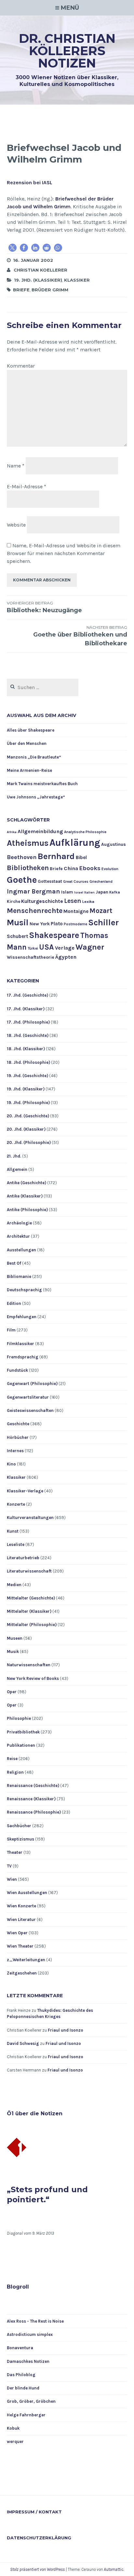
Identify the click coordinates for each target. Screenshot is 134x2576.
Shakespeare (54, 935)
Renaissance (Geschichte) (33, 1786)
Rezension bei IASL (30, 182)
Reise (12, 1759)
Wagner (90, 947)
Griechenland (101, 882)
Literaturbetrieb (23, 1558)
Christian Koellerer (40, 270)
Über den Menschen (27, 743)
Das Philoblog (21, 2375)
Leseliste (16, 1544)
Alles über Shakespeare (31, 730)
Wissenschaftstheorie (31, 957)
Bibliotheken (28, 868)
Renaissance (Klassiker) (31, 1799)
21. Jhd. (14, 1156)
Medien (14, 1585)
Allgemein (17, 1169)
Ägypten (66, 957)
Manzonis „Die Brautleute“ (34, 757)
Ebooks (90, 868)
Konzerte (16, 1504)
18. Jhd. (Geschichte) (28, 1035)
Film (11, 1330)
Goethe (22, 880)
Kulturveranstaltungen (30, 1518)
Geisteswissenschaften (30, 1410)
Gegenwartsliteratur (28, 1397)
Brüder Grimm (50, 290)
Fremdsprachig (23, 1357)
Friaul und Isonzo (66, 2030)
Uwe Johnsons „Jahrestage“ (36, 797)
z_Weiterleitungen (26, 1960)
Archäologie (19, 1223)
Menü (70, 8)
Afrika (12, 832)
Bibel (81, 857)
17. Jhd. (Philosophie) (28, 1022)
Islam (67, 892)
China (71, 868)
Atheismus (28, 843)
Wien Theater (20, 1946)
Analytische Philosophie (85, 832)
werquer (15, 2442)
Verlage (65, 948)
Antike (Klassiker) (25, 1196)
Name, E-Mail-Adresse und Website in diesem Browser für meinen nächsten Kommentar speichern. (64, 553)
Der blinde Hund (23, 2388)
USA (47, 947)
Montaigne (76, 911)
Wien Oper (17, 1933)
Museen (15, 1638)
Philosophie (19, 1718)
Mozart (101, 911)
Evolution (110, 869)
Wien (12, 1879)
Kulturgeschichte (42, 901)
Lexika (88, 902)
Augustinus (114, 844)
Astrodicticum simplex (30, 2334)
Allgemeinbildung (40, 831)
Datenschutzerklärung (39, 2538)
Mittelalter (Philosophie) (32, 1625)
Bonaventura (20, 2348)
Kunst (13, 1531)
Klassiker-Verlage (25, 1491)
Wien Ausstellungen (27, 1893)
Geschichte (18, 1424)
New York (40, 924)
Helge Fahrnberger (26, 2415)
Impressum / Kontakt (34, 2512)
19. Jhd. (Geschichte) (27, 1076)
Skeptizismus (20, 1839)
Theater (15, 1852)
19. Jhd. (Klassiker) (38, 280)
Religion (15, 1772)
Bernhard (56, 856)
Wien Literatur (21, 1920)
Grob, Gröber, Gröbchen (31, 2401)
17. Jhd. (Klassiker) (26, 1009)
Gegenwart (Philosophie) (32, 1384)
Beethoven (22, 857)
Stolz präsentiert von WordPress (37, 2569)
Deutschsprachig (24, 1290)
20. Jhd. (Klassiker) (26, 1129)
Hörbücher (18, 1437)
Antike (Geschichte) (27, 1183)
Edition (14, 1303)
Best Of (14, 1263)
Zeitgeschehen (22, 1973)
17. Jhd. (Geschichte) (27, 995)
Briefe (21, 290)
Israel (79, 892)
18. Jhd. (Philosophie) (28, 1062)
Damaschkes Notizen (28, 2361)
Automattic (114, 2569)
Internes (15, 1451)
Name (16, 466)
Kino (11, 1464)
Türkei (33, 948)
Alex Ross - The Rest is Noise (35, 2321)
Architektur (18, 1236)
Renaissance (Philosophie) (34, 1812)
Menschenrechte (35, 911)
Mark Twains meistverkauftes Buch (42, 784)
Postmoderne (75, 924)
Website (16, 525)
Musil (18, 923)
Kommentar (21, 366)
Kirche (13, 901)
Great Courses (76, 882)
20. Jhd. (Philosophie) (29, 1142)
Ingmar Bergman (33, 891)
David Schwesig (23, 2043)
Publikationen (21, 1745)
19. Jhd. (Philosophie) (28, 1103)
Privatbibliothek (23, 1732)
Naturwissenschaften (29, 1665)
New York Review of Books (33, 1678)
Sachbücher (19, 1826)
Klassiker (77, 280)
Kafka (115, 892)
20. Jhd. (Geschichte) (28, 1116)
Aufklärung (75, 843)
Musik (13, 1652)
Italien (89, 892)
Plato (57, 924)
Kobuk (13, 2428)
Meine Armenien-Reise (29, 770)
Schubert (17, 936)
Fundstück (17, 1370)
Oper (12, 1692)
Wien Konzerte (21, 1906)
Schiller (103, 923)
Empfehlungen (22, 1317)
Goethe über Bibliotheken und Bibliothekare (80, 636)
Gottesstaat (50, 881)
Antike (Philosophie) (27, 1210)
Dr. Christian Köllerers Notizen (67, 51)
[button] (13, 248)
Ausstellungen (21, 1250)
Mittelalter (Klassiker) (29, 1611)
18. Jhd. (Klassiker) (26, 1049)
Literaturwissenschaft (29, 1571)
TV (9, 1866)
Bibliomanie (19, 1276)
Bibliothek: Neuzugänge (44, 607)
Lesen (73, 901)
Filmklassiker (20, 1344)
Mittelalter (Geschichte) (31, 1598)
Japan (102, 892)
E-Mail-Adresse (27, 486)
